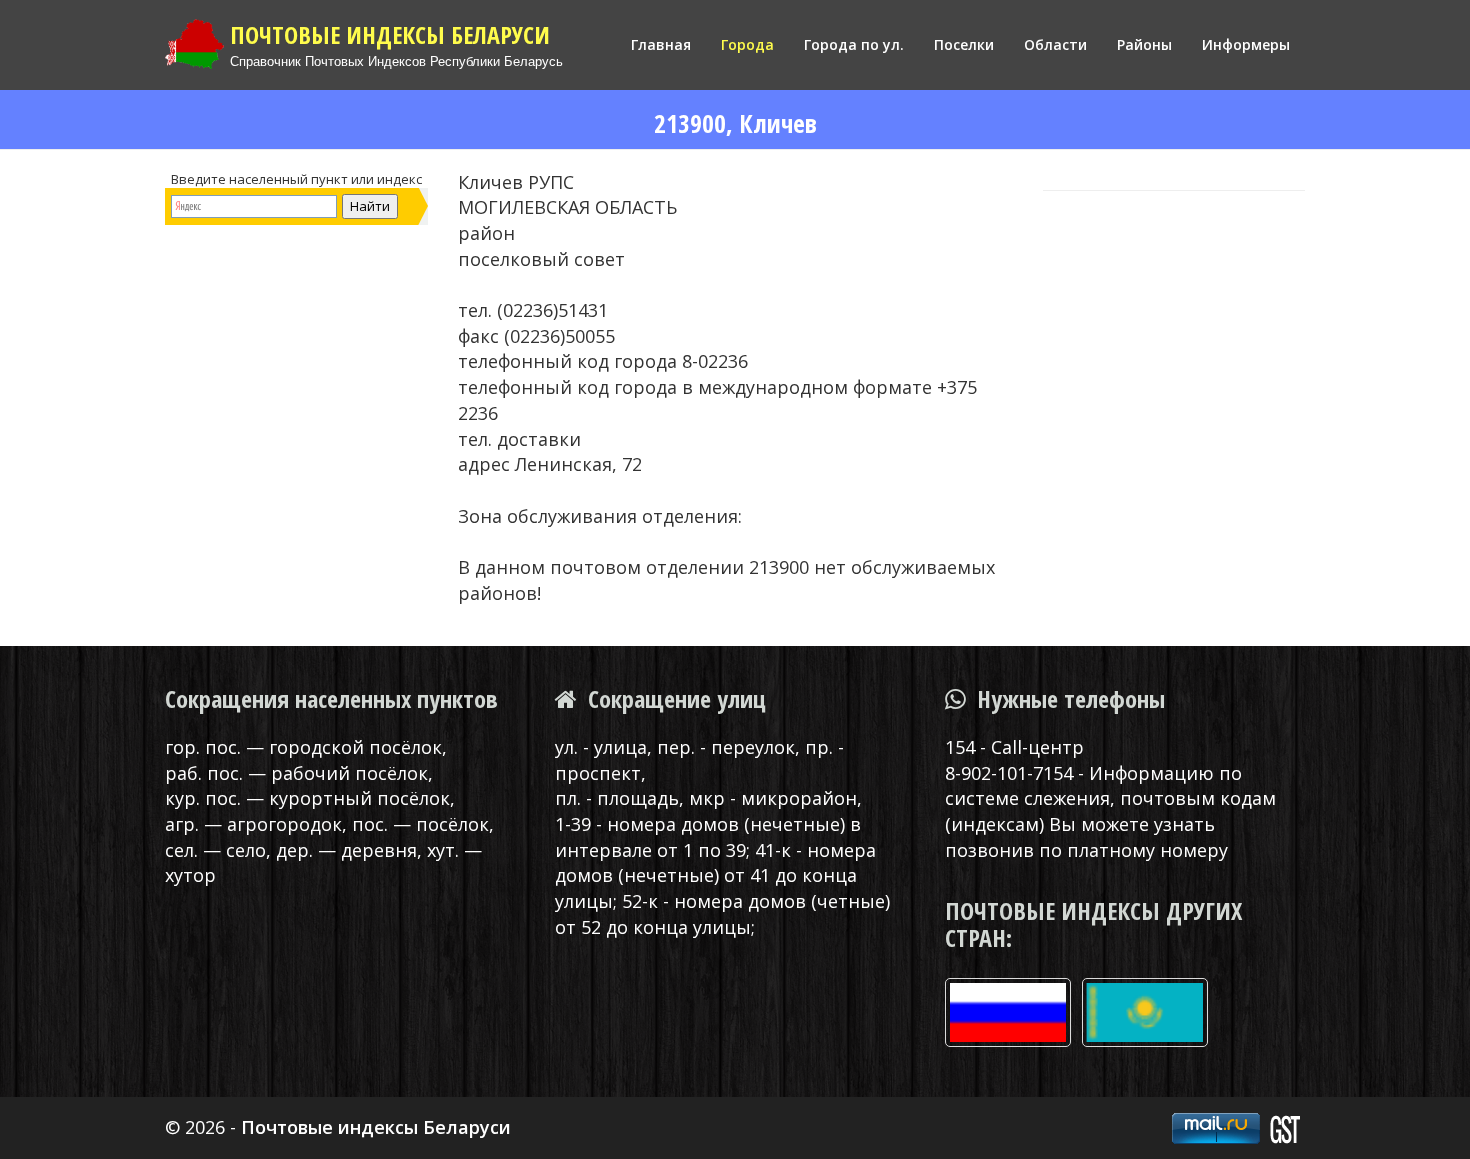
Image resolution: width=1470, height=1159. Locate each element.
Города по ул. (854, 44)
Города (747, 44)
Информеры (1246, 44)
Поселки (964, 44)
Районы (1144, 44)
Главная (661, 44)
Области (1055, 44)
